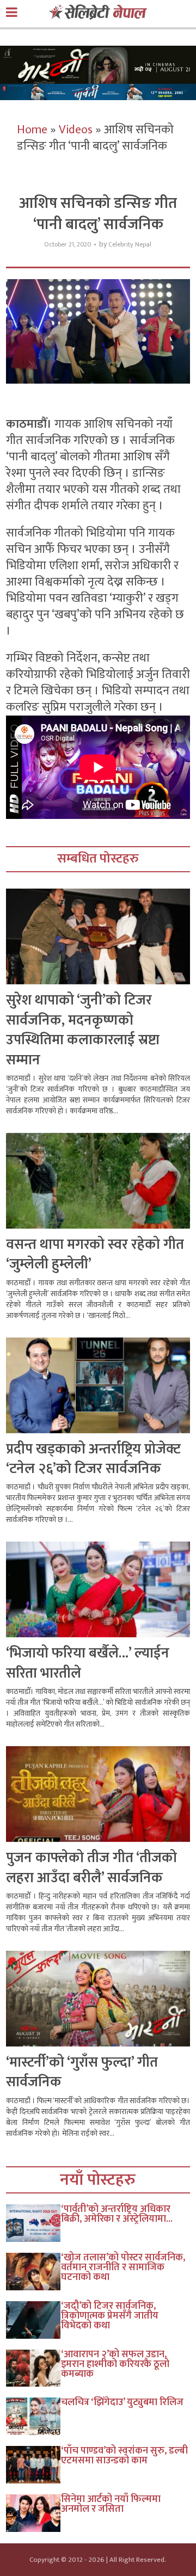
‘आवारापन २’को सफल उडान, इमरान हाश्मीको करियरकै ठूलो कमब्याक (115, 2364)
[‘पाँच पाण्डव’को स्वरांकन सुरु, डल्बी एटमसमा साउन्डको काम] (34, 2465)
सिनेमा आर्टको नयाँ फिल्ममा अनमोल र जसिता (111, 2504)
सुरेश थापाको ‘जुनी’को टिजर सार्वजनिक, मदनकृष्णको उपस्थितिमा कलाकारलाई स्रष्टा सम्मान (83, 1030)
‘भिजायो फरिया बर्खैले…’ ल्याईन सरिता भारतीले (88, 1663)
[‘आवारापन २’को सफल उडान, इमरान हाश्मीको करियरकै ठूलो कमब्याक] (34, 2368)
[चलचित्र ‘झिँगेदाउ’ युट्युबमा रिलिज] (34, 2416)
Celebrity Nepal (130, 245)
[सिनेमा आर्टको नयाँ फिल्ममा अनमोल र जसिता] (34, 2513)
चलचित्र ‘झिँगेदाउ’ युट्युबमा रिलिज (122, 2402)
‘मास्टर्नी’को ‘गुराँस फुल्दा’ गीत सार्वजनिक (82, 2072)
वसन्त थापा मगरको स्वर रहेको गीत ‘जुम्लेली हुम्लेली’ (95, 1255)
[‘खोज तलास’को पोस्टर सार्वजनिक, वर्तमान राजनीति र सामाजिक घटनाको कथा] (34, 2272)
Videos (76, 130)
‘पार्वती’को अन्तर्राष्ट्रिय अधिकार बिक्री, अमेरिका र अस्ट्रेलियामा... (117, 2214)
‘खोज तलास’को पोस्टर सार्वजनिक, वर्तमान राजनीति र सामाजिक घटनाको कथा (123, 2267)
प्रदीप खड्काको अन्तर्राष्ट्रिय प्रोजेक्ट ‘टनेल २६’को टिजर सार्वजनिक (93, 1459)
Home (32, 130)
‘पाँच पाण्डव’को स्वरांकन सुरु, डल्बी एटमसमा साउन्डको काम (124, 2456)
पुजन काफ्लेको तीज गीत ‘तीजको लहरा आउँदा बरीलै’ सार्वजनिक (91, 1868)
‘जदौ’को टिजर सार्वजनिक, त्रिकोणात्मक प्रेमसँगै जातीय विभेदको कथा (110, 2316)
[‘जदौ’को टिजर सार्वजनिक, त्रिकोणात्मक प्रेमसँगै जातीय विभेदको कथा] (34, 2320)
